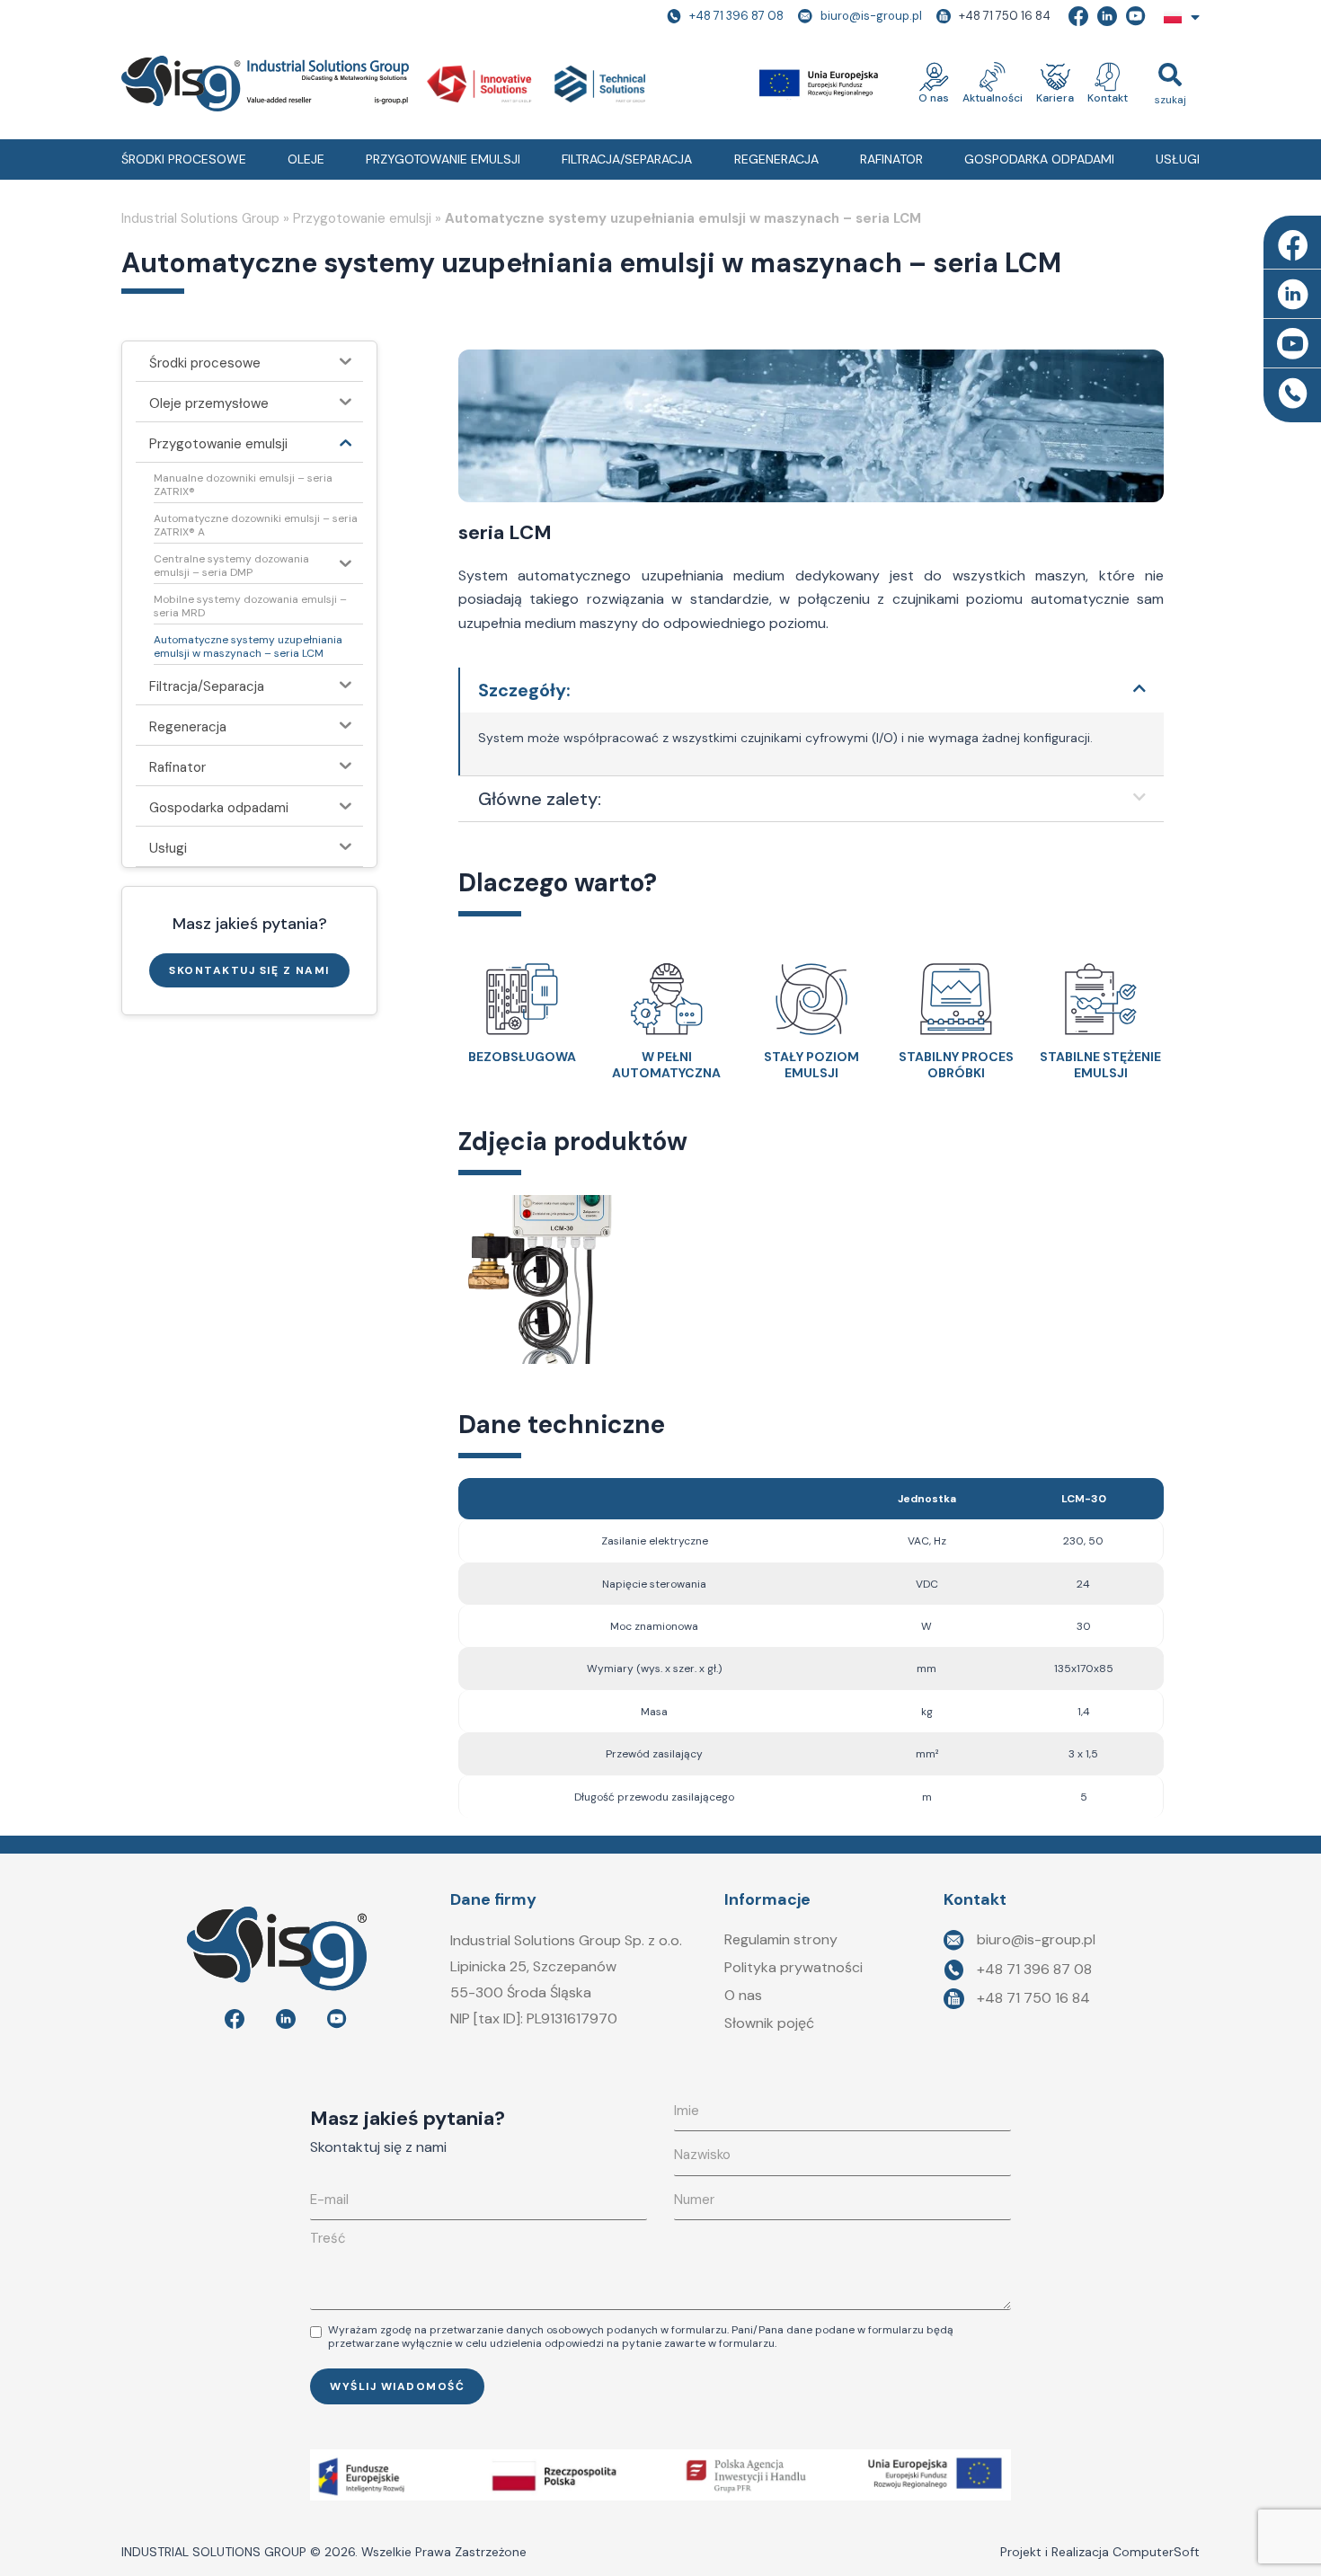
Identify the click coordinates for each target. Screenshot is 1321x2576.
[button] (1170, 83)
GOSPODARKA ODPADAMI (1039, 159)
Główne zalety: (540, 799)
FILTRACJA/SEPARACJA (627, 159)
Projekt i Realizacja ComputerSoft (1100, 2552)
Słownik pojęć (769, 2023)
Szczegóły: (524, 690)
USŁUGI (1178, 159)
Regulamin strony (781, 1939)
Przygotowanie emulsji (362, 218)
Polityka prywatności (793, 1967)
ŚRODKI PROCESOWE (184, 159)
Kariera (1055, 98)
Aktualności (993, 98)
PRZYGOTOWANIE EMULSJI (443, 159)
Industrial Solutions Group (200, 218)
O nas (934, 98)
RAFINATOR (891, 159)
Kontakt (1108, 98)
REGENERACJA (776, 159)
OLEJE (306, 159)
